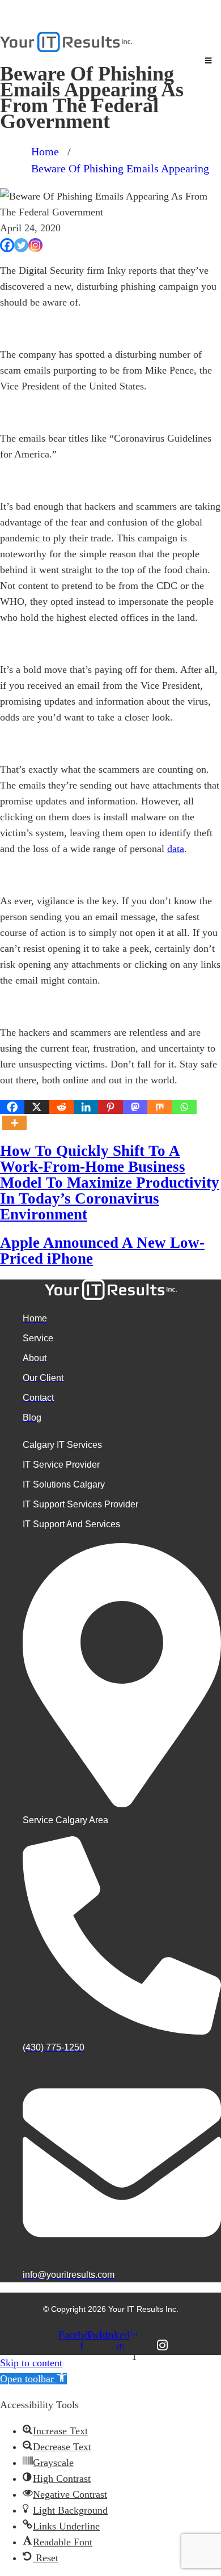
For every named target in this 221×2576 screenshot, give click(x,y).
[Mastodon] (135, 1107)
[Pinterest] (110, 1107)
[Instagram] (35, 245)
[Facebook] (7, 245)
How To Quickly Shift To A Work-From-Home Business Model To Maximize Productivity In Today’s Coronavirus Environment (110, 1183)
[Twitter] (21, 245)
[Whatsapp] (184, 1107)
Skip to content (31, 2363)
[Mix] (160, 1107)
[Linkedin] (86, 1107)
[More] (14, 1123)
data (176, 849)
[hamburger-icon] (208, 61)
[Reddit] (61, 1107)
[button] (33, 2379)
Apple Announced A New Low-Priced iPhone (102, 1251)
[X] (37, 1107)
